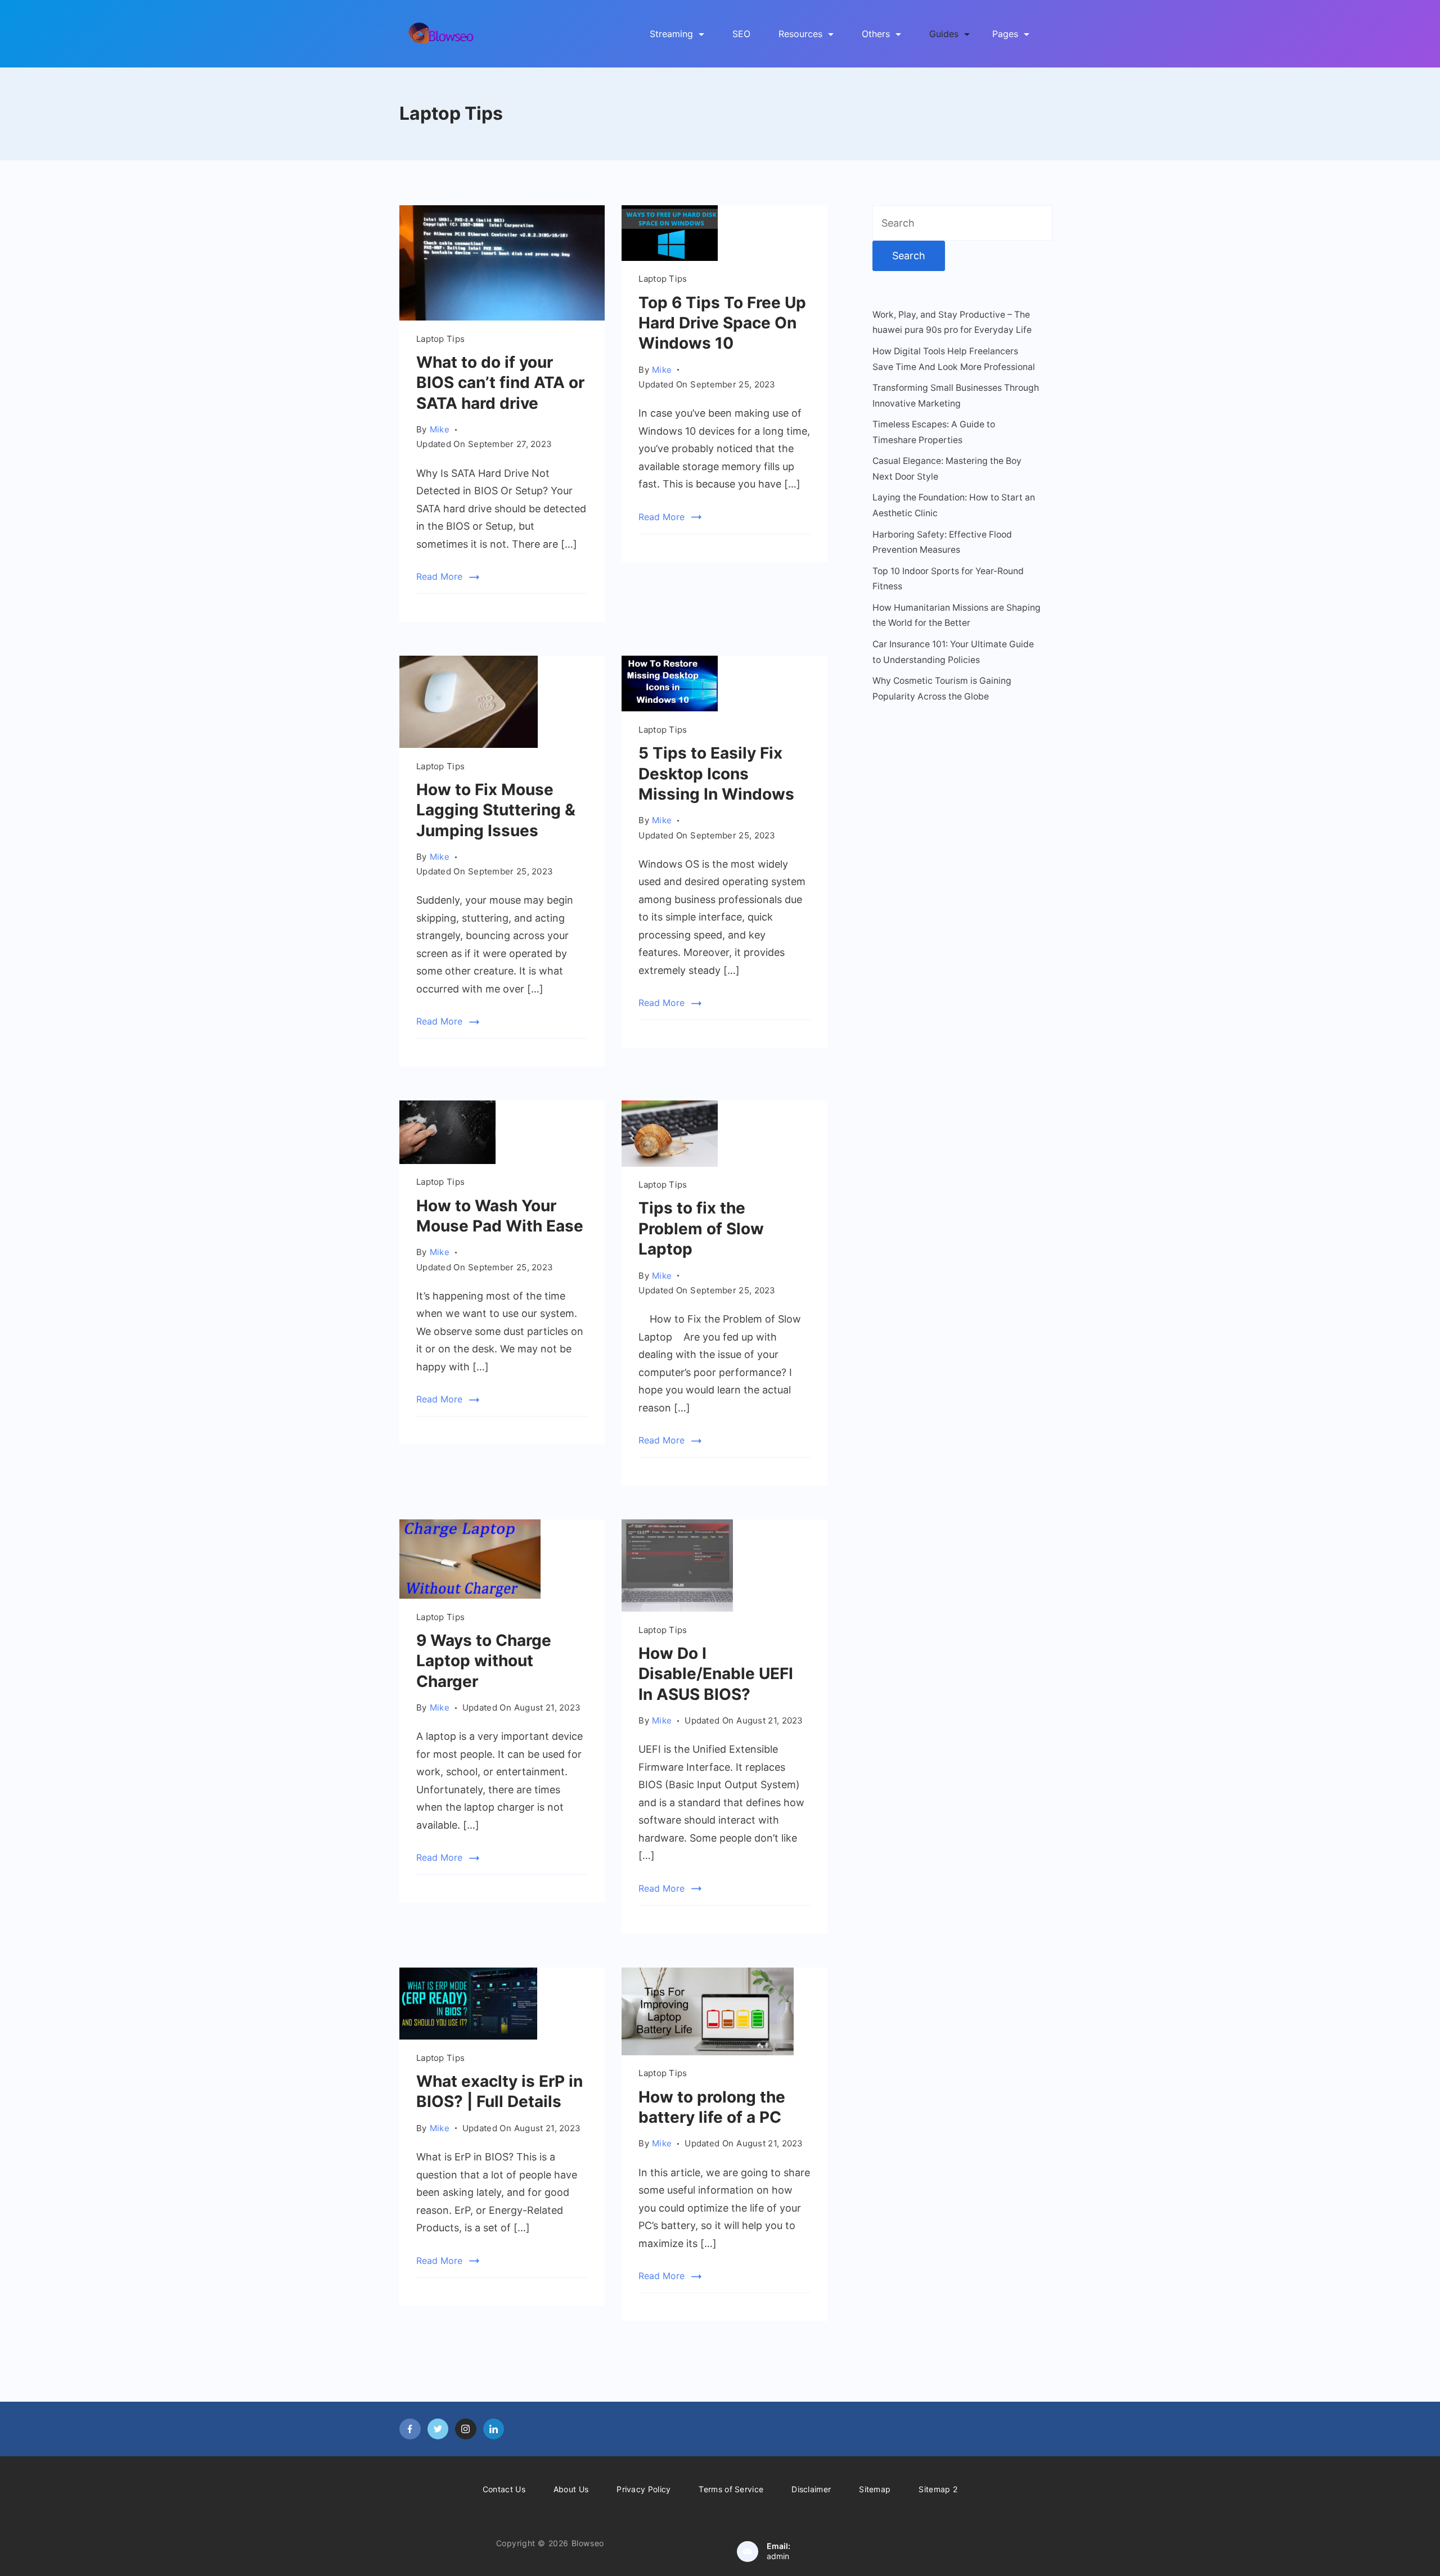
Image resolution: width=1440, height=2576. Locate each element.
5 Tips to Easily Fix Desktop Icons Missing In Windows (716, 773)
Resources (800, 34)
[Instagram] (466, 2429)
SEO (741, 34)
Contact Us (504, 2489)
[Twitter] (438, 2429)
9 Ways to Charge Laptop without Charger (484, 1661)
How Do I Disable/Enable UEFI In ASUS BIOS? (716, 1674)
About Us (571, 2489)
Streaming (671, 34)
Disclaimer (811, 2489)
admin (778, 2556)
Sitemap (875, 2489)
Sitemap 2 (938, 2489)
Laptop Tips (440, 339)
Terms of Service (731, 2489)
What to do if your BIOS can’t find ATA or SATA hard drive (500, 383)
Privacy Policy (643, 2489)
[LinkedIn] (494, 2429)
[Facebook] (410, 2429)
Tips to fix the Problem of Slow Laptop (701, 1228)
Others (876, 34)
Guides (944, 34)
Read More (439, 576)
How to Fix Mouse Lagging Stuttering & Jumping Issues (496, 810)
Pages (1005, 34)
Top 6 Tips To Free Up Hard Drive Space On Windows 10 (722, 323)
